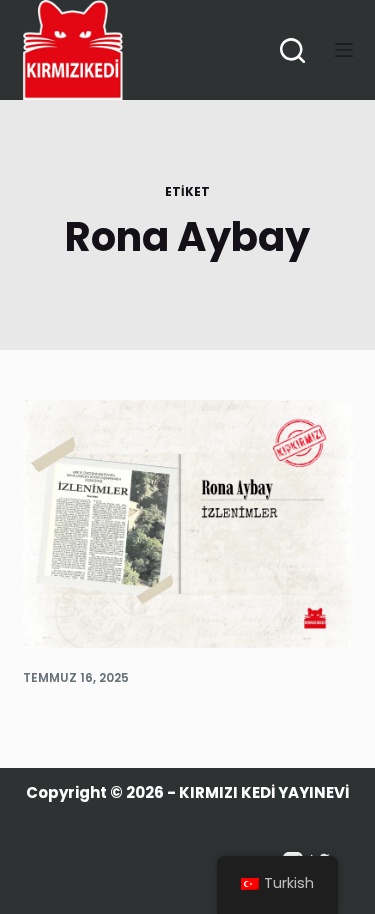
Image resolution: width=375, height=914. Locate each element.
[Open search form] (292, 50)
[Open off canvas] (344, 50)
